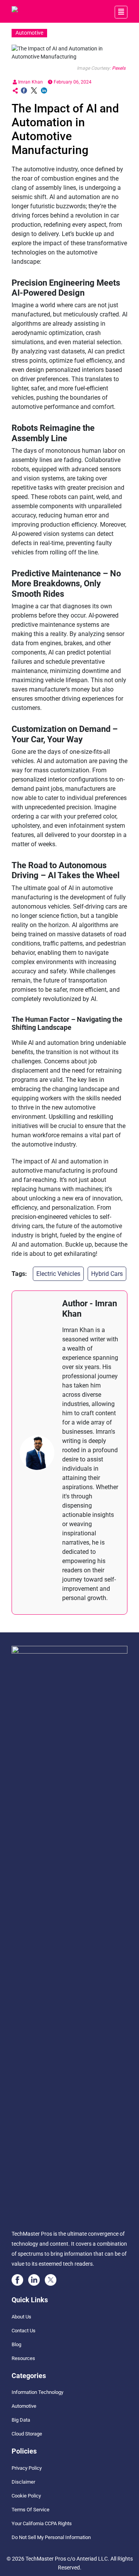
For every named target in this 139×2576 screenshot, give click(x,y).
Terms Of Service (31, 2510)
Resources (23, 2358)
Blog (16, 2344)
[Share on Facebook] (24, 91)
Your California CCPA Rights (42, 2523)
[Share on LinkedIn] (44, 91)
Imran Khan (30, 82)
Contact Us (24, 2331)
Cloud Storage (27, 2434)
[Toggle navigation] (121, 12)
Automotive (24, 2406)
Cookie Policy (26, 2496)
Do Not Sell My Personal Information (51, 2537)
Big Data (21, 2420)
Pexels (119, 68)
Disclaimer (23, 2482)
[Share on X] (34, 91)
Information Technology (37, 2392)
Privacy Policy (27, 2468)
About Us (21, 2317)
